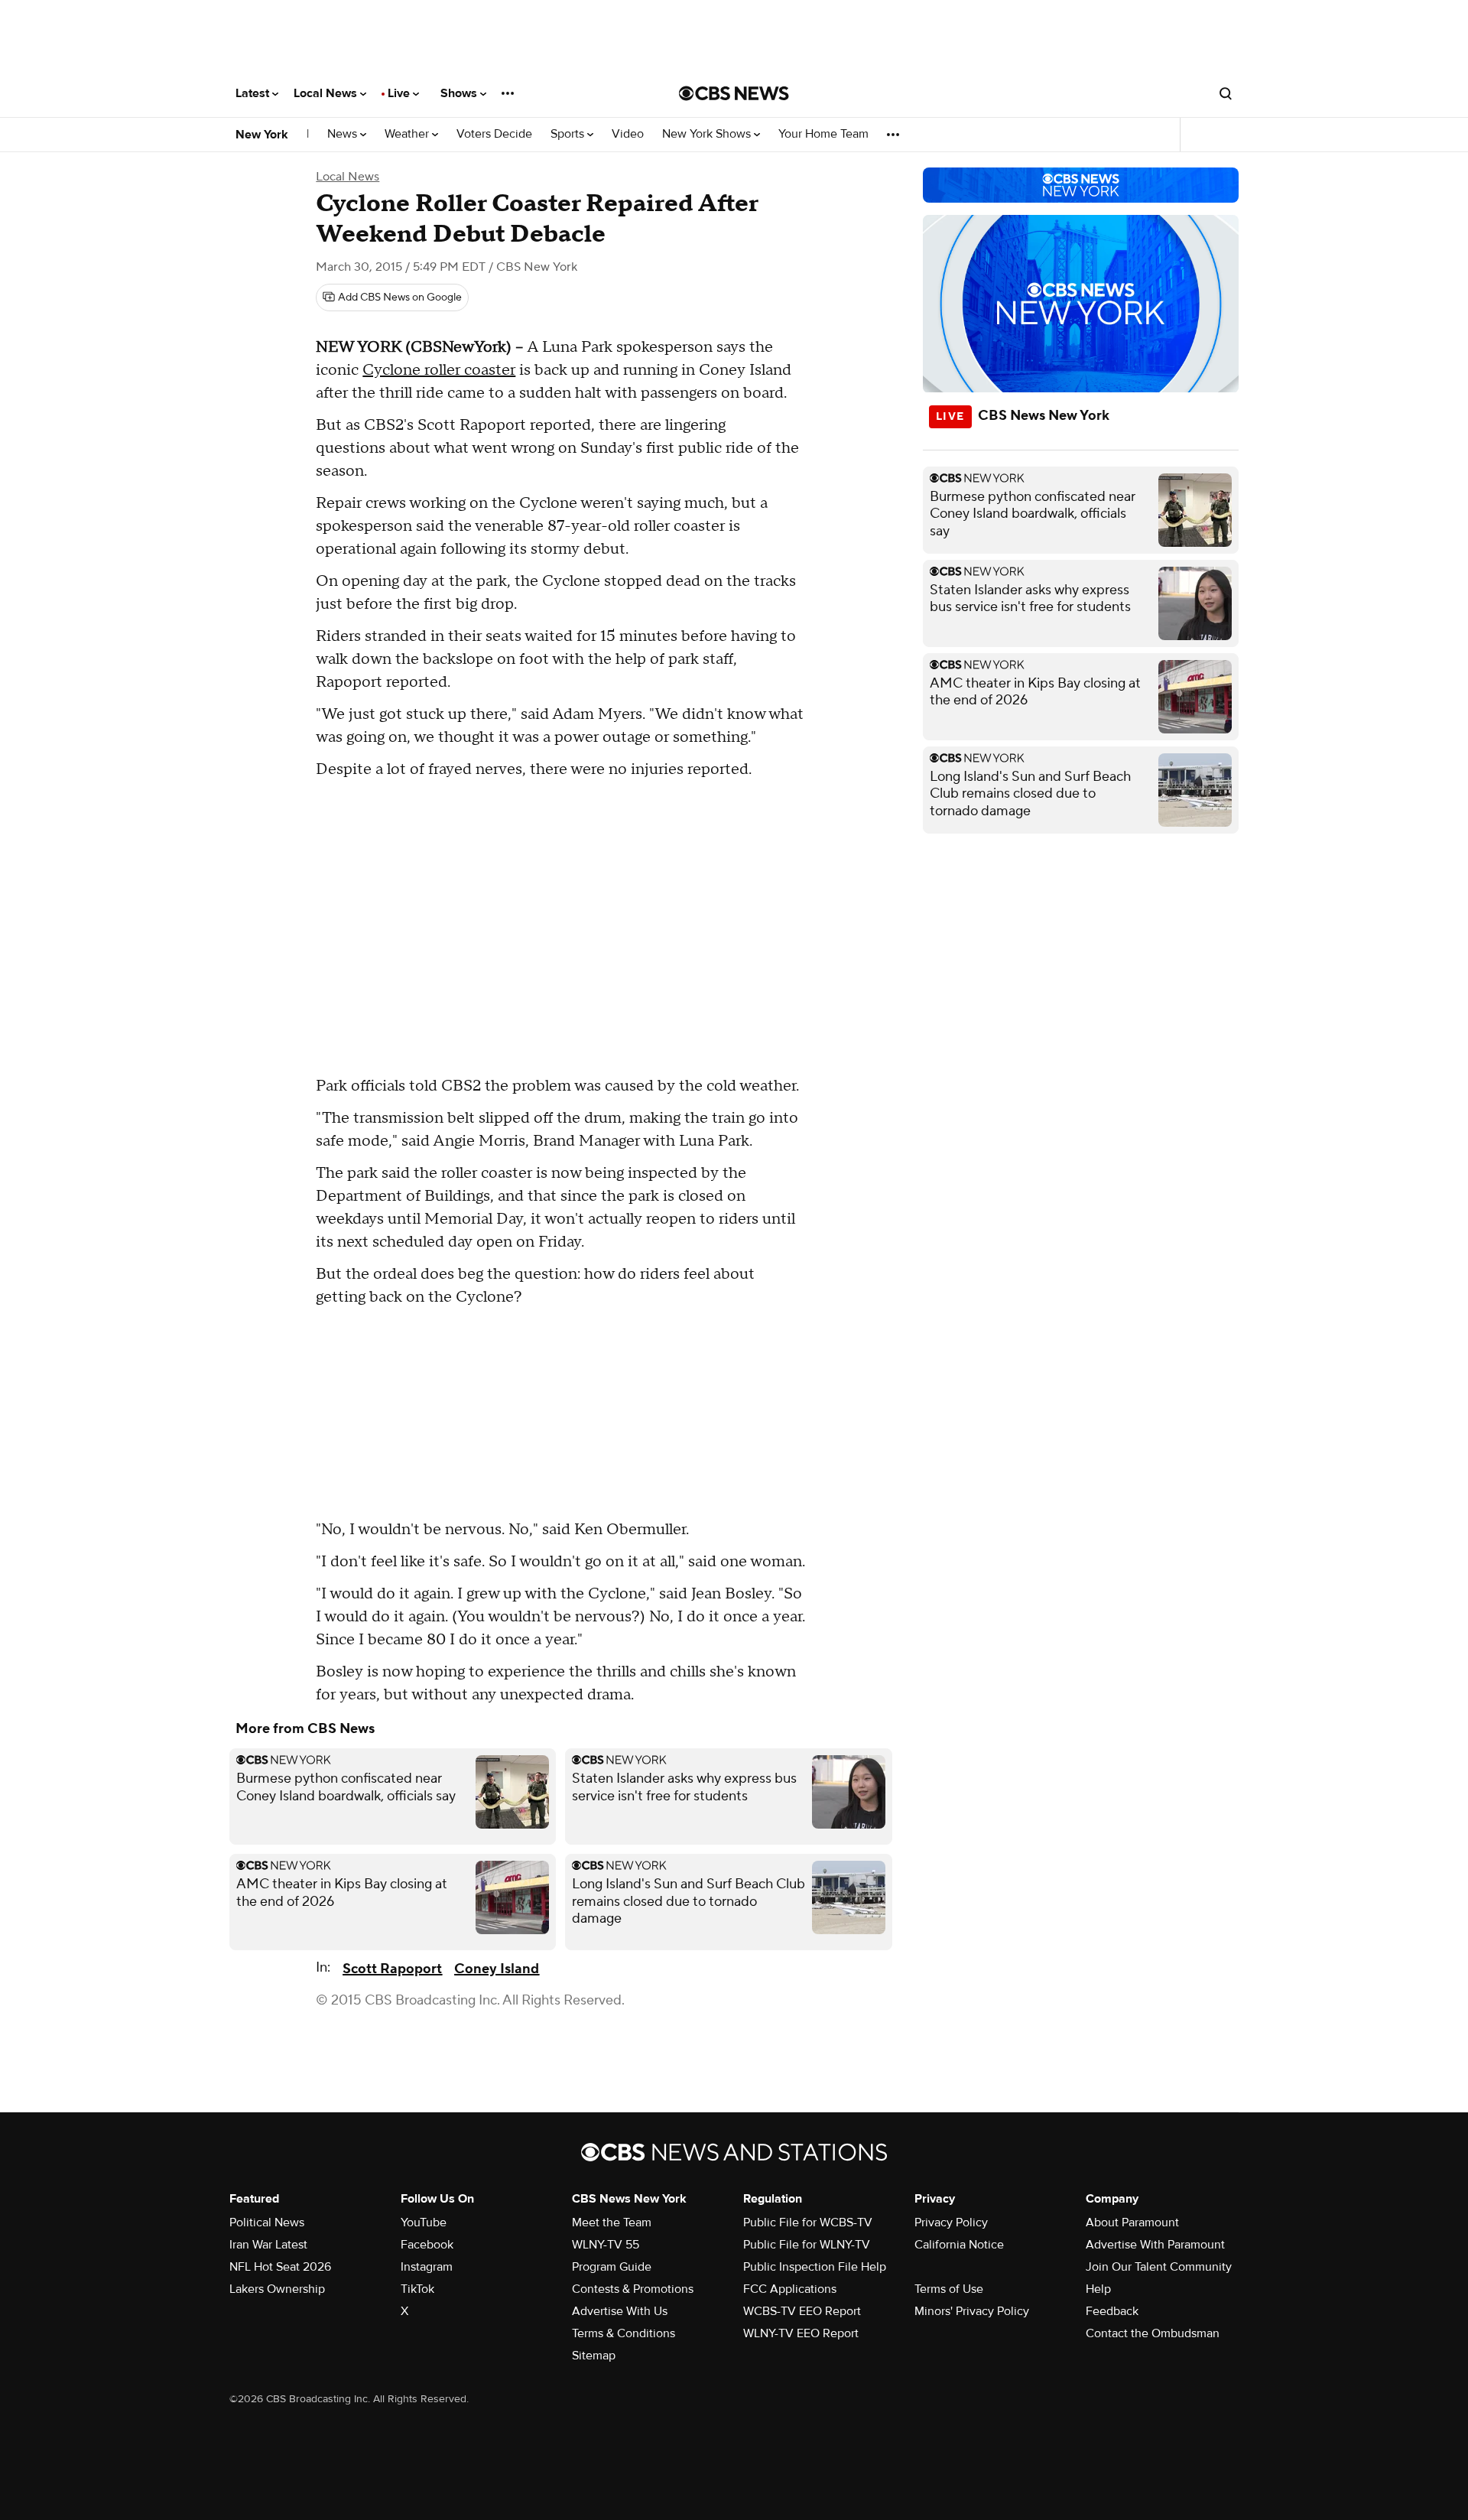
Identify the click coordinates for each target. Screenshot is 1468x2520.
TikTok (417, 2289)
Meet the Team (612, 2222)
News (344, 134)
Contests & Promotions (633, 2289)
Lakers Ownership (277, 2289)
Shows (460, 93)
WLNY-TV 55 (606, 2245)
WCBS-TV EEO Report (802, 2311)
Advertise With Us (620, 2311)
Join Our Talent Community (1159, 2267)
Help (1098, 2289)
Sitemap (594, 2356)
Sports (569, 134)
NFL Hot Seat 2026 (280, 2267)
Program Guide (612, 2267)
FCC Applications (790, 2289)
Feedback (1112, 2311)
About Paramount (1132, 2222)
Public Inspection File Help (815, 2267)
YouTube (424, 2222)
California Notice (959, 2245)
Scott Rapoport (392, 1969)
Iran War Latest (268, 2245)
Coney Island (497, 1969)
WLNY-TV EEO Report (801, 2333)
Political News (267, 2222)
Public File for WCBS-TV (808, 2222)
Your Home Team (823, 134)
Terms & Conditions (624, 2333)
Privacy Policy (951, 2222)
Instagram (427, 2267)
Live (400, 93)
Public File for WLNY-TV (807, 2245)
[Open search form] (1226, 93)
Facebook (427, 2245)
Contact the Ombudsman (1153, 2333)
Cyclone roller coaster (439, 370)
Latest (254, 93)
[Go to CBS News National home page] (734, 93)
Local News (327, 93)
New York (262, 135)
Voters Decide (494, 134)
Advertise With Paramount (1155, 2245)
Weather (408, 134)
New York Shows (708, 134)
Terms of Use (949, 2289)
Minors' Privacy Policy (972, 2311)
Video (628, 134)
